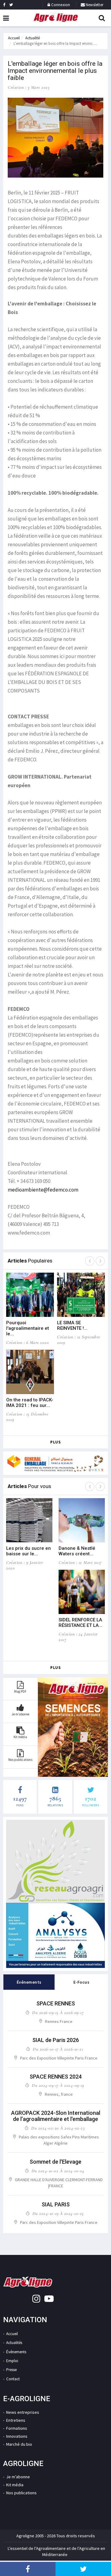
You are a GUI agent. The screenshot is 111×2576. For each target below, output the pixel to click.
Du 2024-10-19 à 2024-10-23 (58, 2213)
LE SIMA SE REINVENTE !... (72, 1325)
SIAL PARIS (56, 2204)
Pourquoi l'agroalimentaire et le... (28, 1328)
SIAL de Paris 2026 (56, 2040)
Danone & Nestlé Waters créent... (77, 1551)
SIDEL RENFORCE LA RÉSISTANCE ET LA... (80, 1623)
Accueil (14, 38)
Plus (55, 1442)
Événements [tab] (29, 1982)
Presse (11, 2370)
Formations (17, 2428)
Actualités (14, 2343)
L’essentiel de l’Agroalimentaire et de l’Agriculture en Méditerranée (56, 2551)
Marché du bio (19, 2444)
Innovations (17, 2436)
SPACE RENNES (56, 2003)
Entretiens (16, 2420)
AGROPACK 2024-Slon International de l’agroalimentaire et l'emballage (56, 2116)
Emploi (12, 2361)
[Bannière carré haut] (55, 1861)
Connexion (60, 5)
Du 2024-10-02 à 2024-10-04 (58, 2171)
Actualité (33, 38)
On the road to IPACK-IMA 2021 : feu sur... (30, 1403)
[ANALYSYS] (55, 1935)
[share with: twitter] (83, 2569)
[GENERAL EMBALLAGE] (55, 1463)
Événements (16, 2352)
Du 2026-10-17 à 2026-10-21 (58, 2049)
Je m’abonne (18, 2477)
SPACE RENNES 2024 (56, 2077)
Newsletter (94, 5)
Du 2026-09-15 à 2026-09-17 (58, 2012)
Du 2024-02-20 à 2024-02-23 (58, 2128)
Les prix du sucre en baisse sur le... (29, 1551)
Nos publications (21, 2493)
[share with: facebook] (28, 2569)
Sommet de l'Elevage (55, 2162)
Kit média (15, 2485)
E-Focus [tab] (82, 1982)
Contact (13, 2379)
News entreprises (23, 2412)
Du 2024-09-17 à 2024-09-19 (58, 2085)
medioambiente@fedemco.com (43, 1190)
